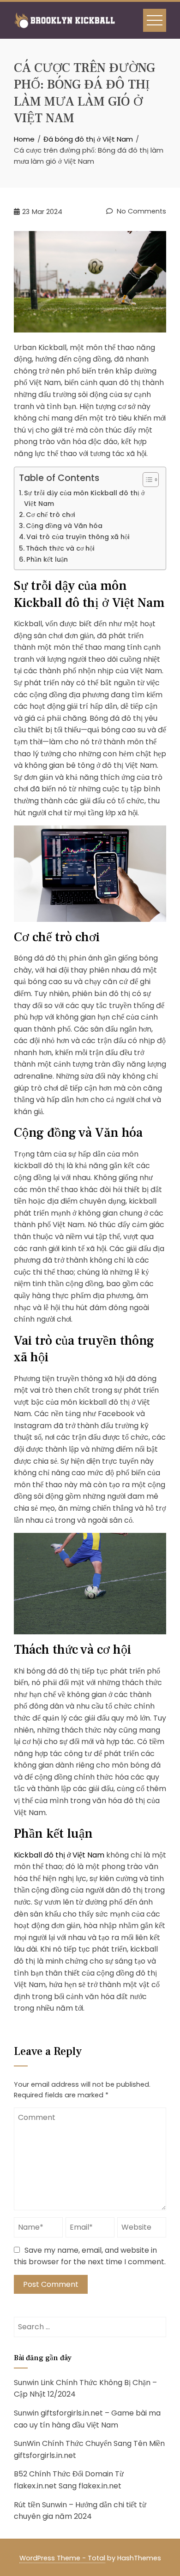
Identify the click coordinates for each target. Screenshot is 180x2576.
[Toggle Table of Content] (146, 480)
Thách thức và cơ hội (60, 548)
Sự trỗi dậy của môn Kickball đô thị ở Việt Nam (84, 498)
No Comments (141, 211)
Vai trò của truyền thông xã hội (78, 537)
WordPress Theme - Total (62, 2558)
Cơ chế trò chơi (51, 515)
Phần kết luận (47, 559)
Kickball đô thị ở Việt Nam (59, 1855)
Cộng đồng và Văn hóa (64, 526)
